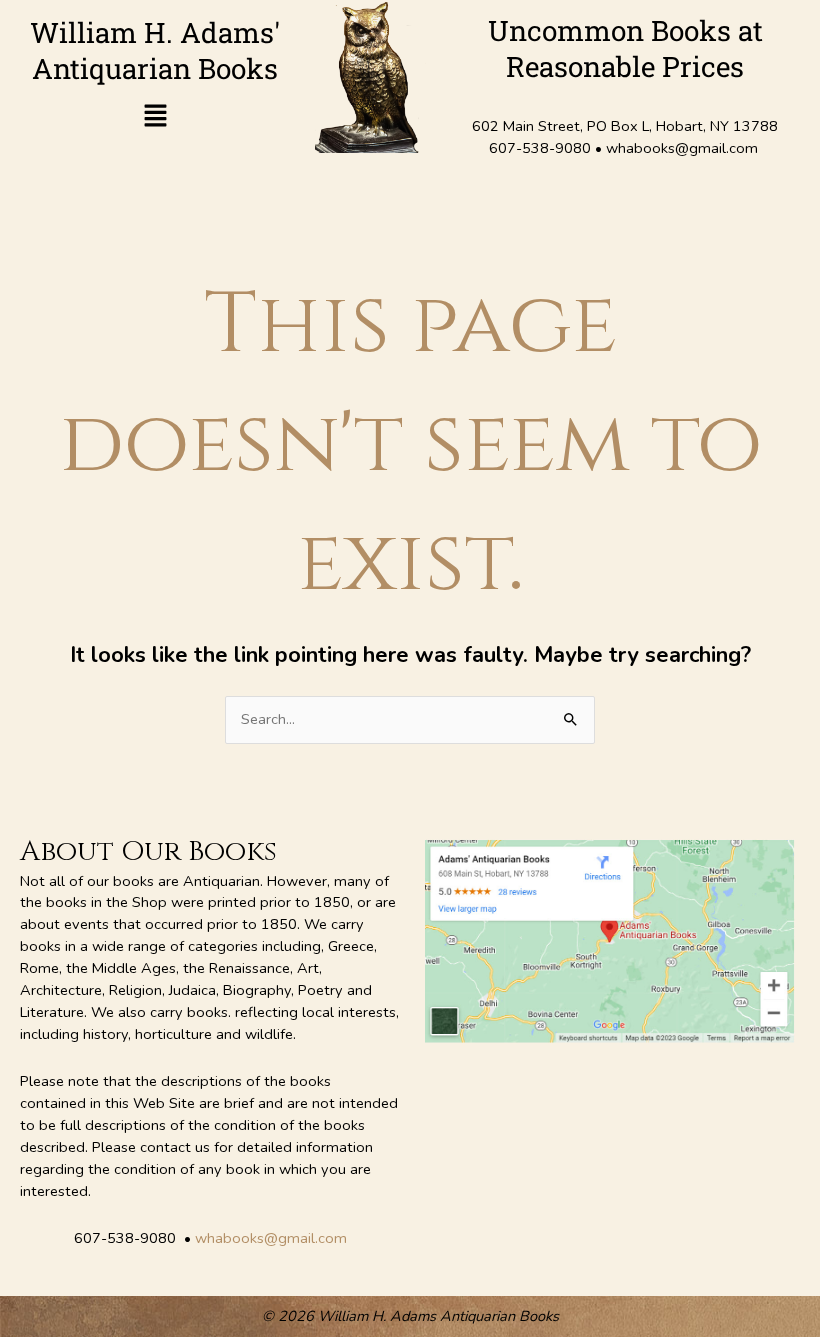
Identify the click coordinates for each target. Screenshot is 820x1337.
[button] (155, 118)
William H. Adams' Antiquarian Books (155, 50)
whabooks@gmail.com (271, 1238)
